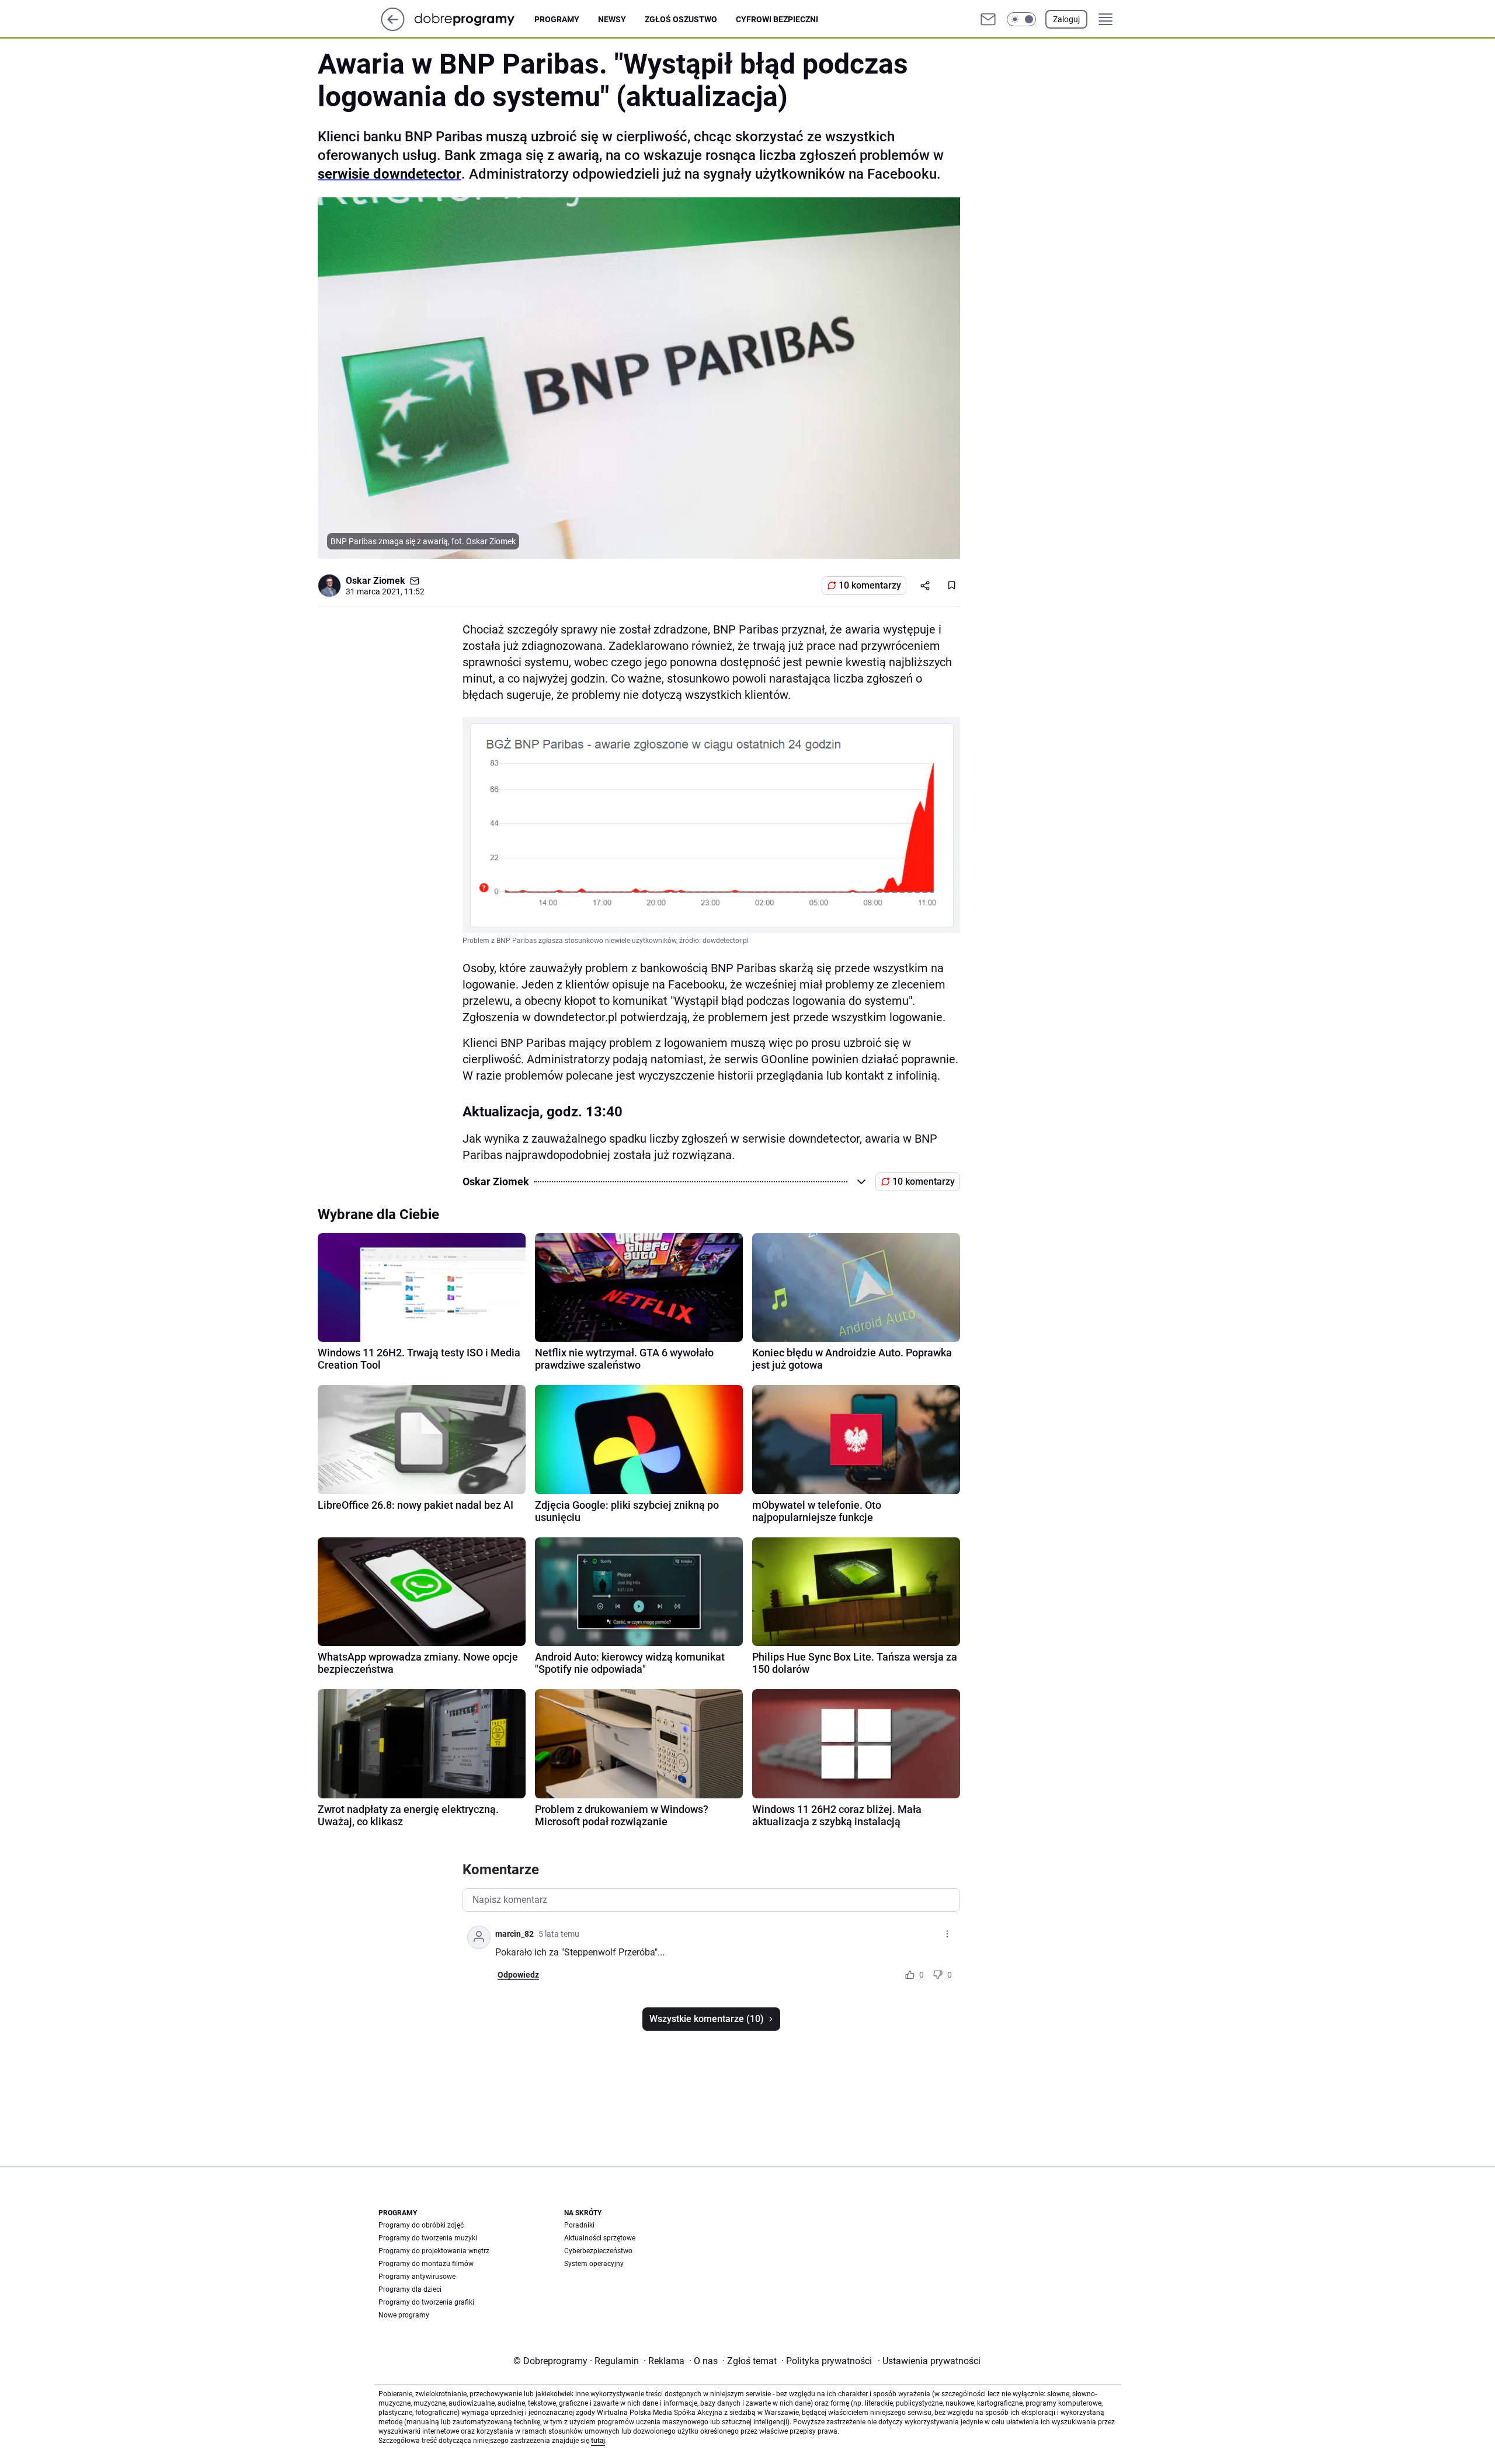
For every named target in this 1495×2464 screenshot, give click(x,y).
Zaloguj (1066, 19)
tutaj (598, 2441)
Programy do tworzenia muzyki (428, 2238)
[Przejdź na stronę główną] (393, 28)
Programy (557, 19)
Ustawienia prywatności (929, 2361)
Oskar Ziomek (376, 581)
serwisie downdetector (390, 174)
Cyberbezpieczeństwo (598, 2251)
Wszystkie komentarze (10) (707, 2019)
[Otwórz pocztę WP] (988, 19)
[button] (1021, 19)
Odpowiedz (518, 1975)
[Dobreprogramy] (474, 19)
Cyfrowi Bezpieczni (777, 19)
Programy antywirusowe (417, 2277)
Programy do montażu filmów (426, 2264)
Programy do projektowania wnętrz (434, 2251)
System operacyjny (594, 2264)
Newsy (612, 19)
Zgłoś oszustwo (681, 19)
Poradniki (579, 2225)
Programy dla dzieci (410, 2289)
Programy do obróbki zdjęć (421, 2225)
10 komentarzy (870, 585)
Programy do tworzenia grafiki (426, 2302)
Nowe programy (404, 2315)
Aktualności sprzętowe (600, 2238)
